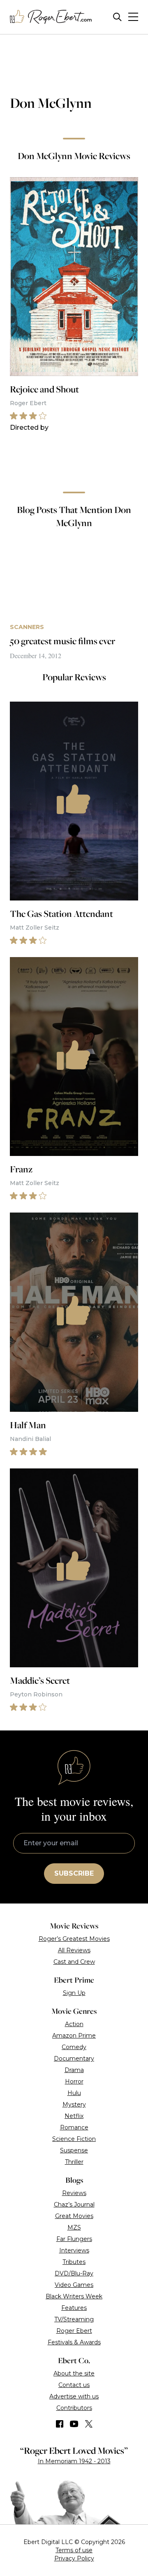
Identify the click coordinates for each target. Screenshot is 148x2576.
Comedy (74, 2047)
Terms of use (74, 2550)
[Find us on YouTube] (74, 2424)
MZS (74, 2227)
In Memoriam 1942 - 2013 (74, 2461)
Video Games (74, 2285)
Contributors (74, 2408)
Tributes (74, 2262)
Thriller (74, 2162)
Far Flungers (74, 2239)
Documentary (74, 2059)
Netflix (74, 2116)
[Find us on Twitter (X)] (89, 2424)
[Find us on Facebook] (60, 2424)
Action (74, 2024)
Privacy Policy (74, 2558)
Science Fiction (74, 2139)
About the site (74, 2373)
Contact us (74, 2385)
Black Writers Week (74, 2296)
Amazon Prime (74, 2036)
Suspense (74, 2150)
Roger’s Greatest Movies (74, 1939)
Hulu (74, 2093)
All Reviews (74, 1950)
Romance (74, 2127)
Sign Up (74, 1993)
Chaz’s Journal (74, 2204)
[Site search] (117, 17)
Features (74, 2308)
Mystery (74, 2104)
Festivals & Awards (74, 2342)
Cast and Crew (74, 1962)
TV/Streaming (74, 2319)
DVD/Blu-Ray (74, 2273)
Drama (74, 2070)
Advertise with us (74, 2396)
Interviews (74, 2250)
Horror (74, 2081)
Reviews (74, 2193)
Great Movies (74, 2216)
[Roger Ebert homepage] (51, 17)
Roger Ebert (74, 2331)
